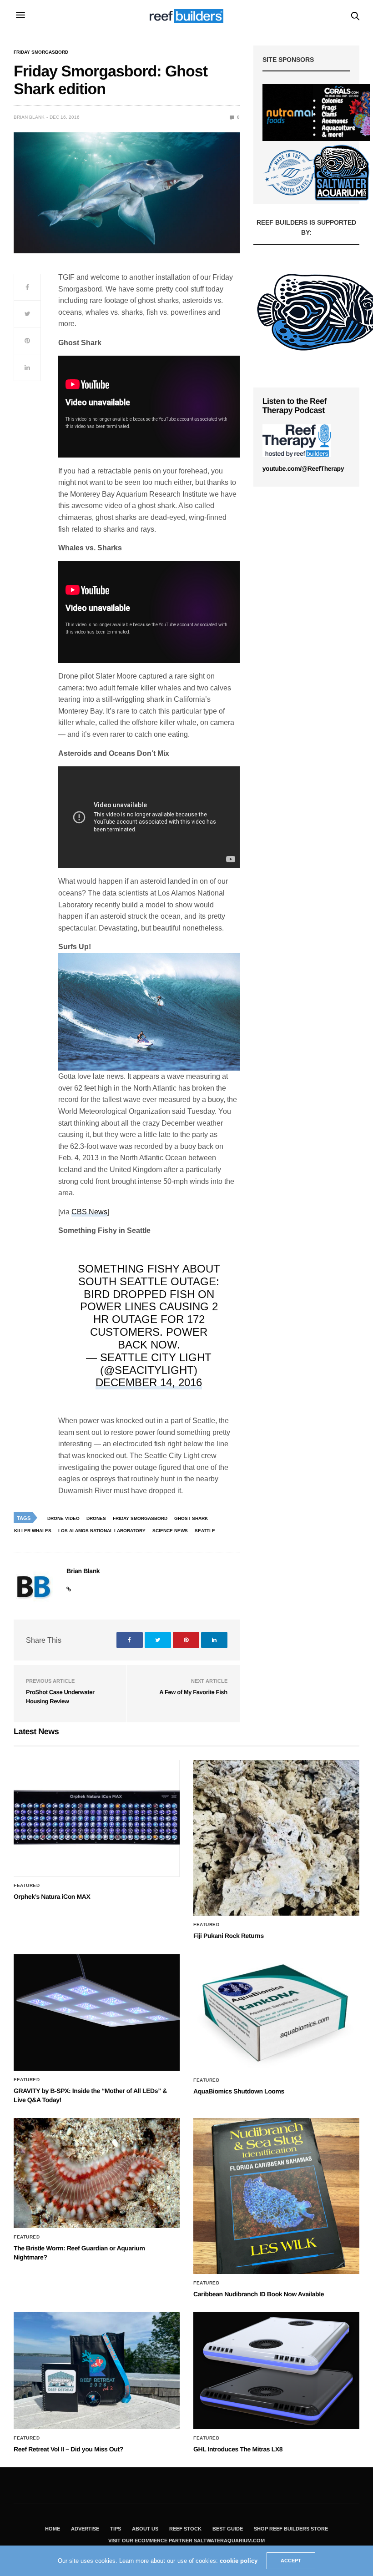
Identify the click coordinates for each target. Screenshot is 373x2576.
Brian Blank (29, 117)
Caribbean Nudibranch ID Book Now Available (259, 2294)
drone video (63, 1518)
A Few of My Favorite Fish (193, 1692)
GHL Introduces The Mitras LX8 (238, 2449)
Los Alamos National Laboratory (102, 1531)
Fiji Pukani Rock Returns (229, 1936)
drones (96, 1518)
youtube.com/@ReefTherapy (303, 468)
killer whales (33, 1531)
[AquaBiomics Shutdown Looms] (276, 2013)
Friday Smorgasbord (41, 52)
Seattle (205, 1531)
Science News (170, 1531)
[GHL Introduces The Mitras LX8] (276, 2371)
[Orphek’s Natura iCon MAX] (97, 1819)
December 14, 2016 (149, 1382)
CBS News (89, 1212)
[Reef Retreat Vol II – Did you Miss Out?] (97, 2371)
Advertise (85, 2529)
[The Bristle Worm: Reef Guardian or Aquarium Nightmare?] (97, 2173)
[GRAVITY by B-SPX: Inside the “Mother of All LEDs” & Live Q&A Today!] (97, 2013)
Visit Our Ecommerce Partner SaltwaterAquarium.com (186, 2541)
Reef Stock (185, 2529)
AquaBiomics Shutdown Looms (239, 2091)
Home (53, 2529)
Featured (27, 1886)
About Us (145, 2529)
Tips (116, 2529)
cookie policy (239, 2561)
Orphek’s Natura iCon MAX (52, 1897)
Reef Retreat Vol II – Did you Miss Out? (68, 2449)
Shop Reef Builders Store (291, 2529)
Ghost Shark (191, 1518)
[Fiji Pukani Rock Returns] (276, 1838)
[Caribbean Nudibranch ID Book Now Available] (276, 2196)
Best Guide (228, 2529)
